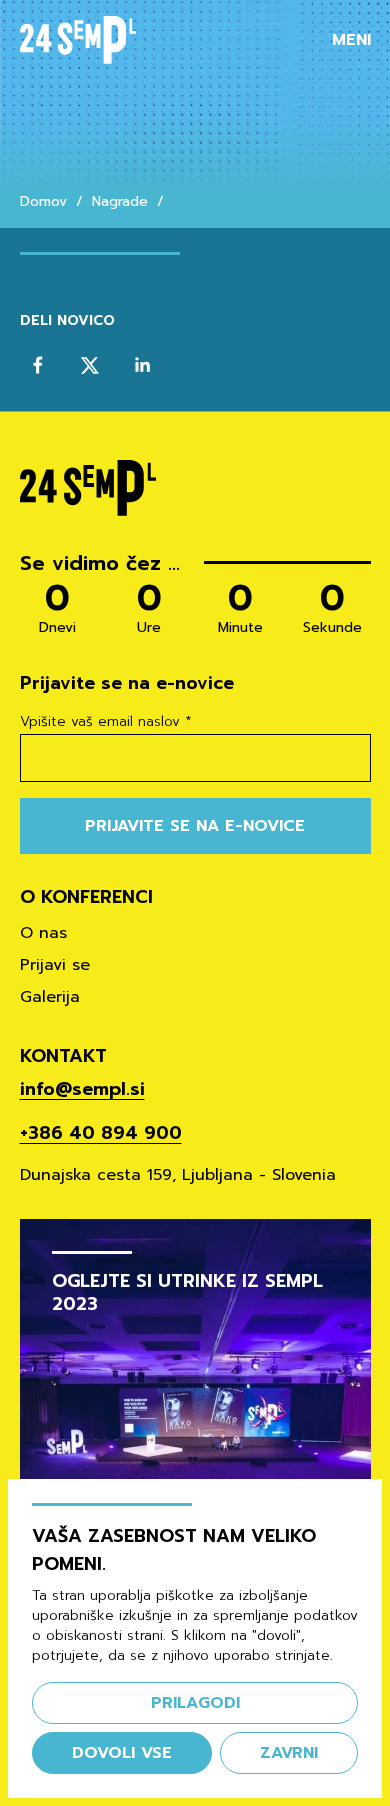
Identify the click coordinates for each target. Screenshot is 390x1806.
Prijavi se (55, 965)
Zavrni (289, 1753)
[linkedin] (142, 365)
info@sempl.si (82, 1089)
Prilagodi (195, 1703)
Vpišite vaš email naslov (106, 722)
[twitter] (90, 365)
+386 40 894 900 (101, 1133)
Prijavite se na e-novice (195, 826)
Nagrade (120, 202)
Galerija (50, 997)
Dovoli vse (122, 1753)
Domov (43, 202)
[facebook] (38, 365)
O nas (43, 933)
